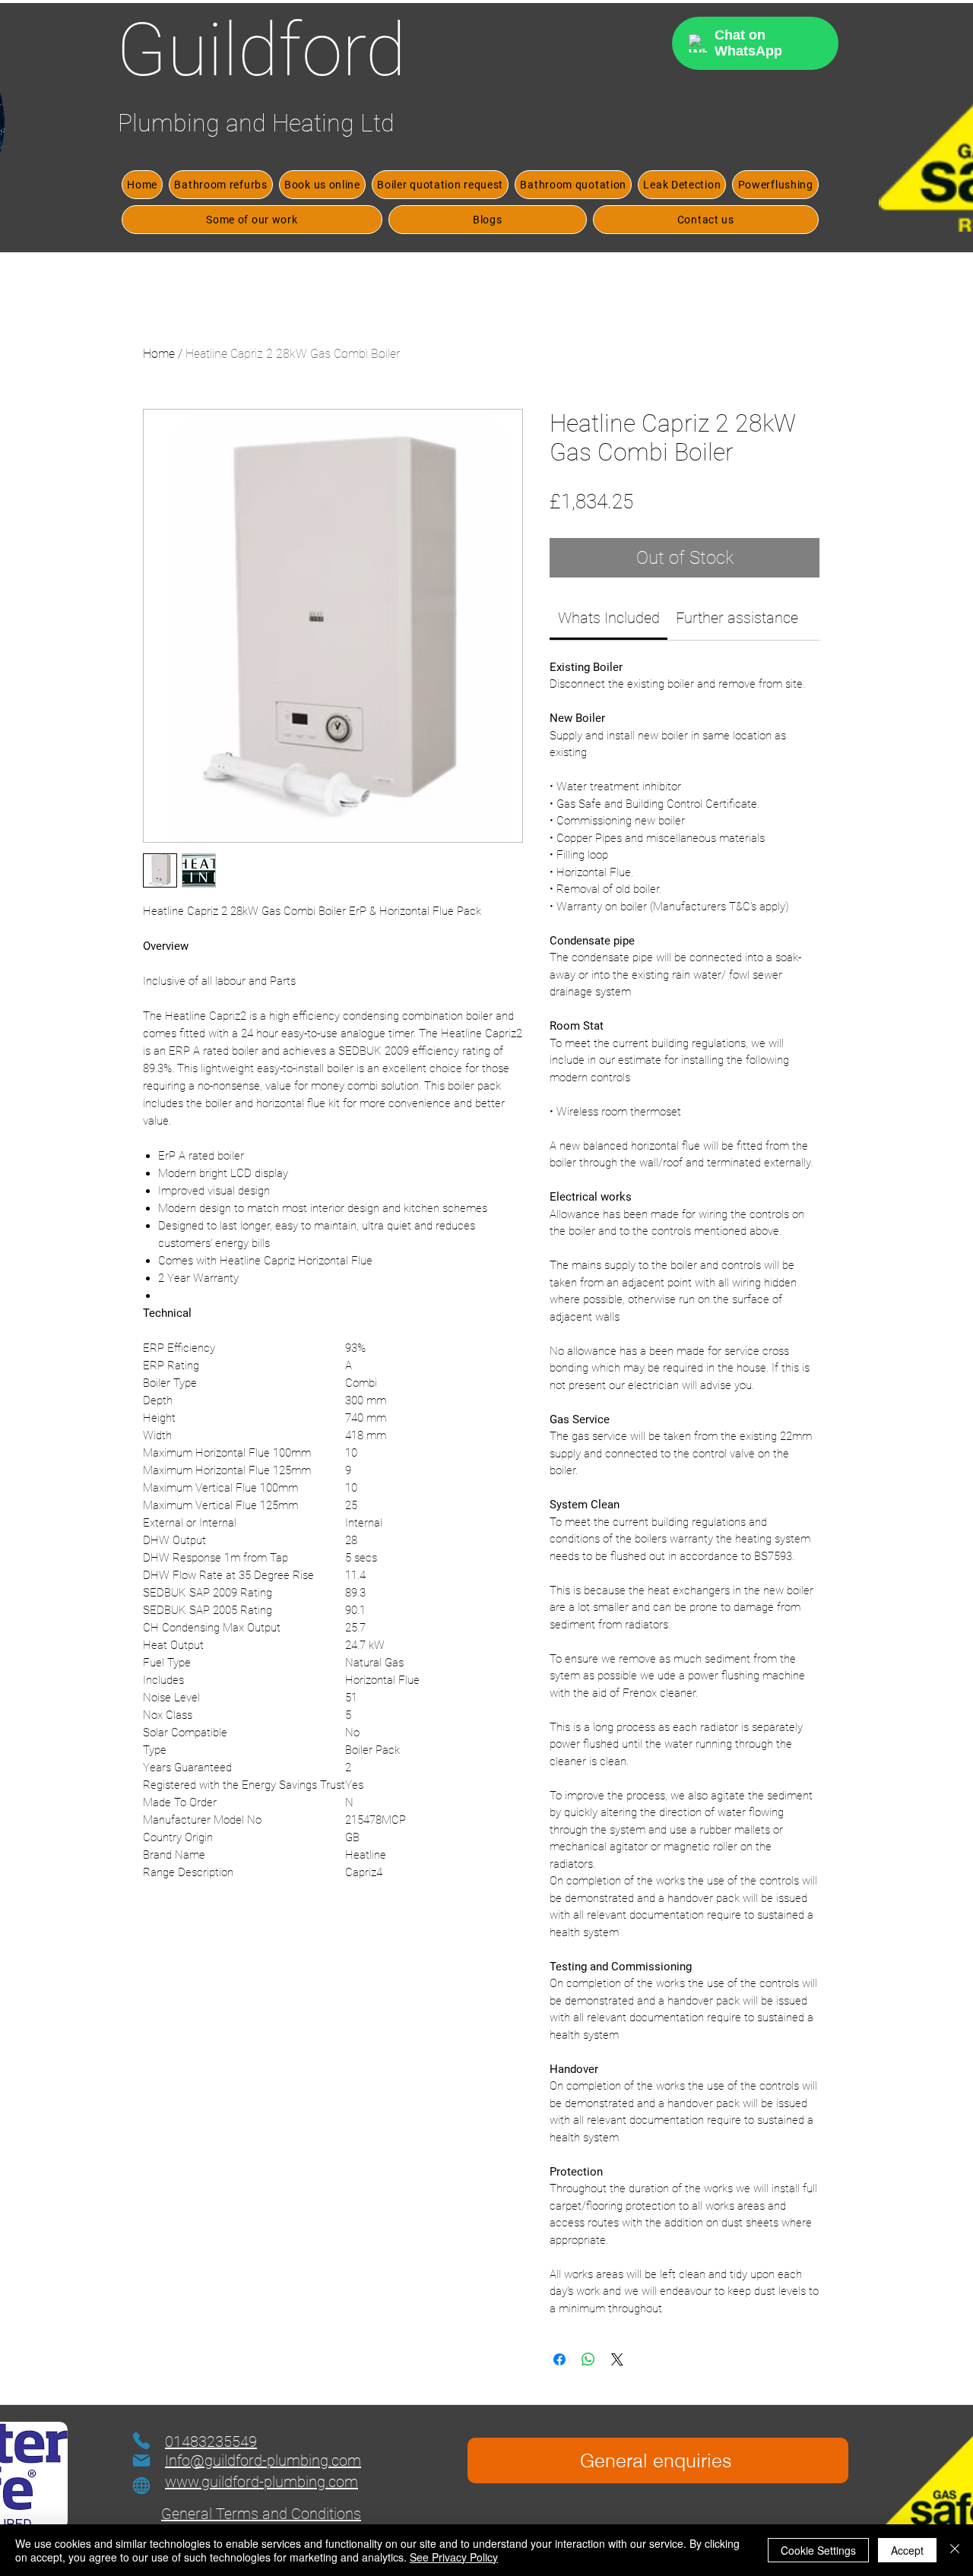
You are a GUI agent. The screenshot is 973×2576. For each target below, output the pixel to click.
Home (159, 354)
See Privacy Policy (454, 2557)
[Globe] (141, 2486)
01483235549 (211, 2442)
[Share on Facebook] (559, 2359)
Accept (907, 2550)
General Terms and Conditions (261, 2514)
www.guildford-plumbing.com (261, 2482)
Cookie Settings (818, 2550)
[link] (609, 618)
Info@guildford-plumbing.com (263, 2460)
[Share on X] (617, 2359)
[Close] (955, 2550)
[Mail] (141, 2460)
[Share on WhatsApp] (588, 2359)
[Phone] (141, 2441)
